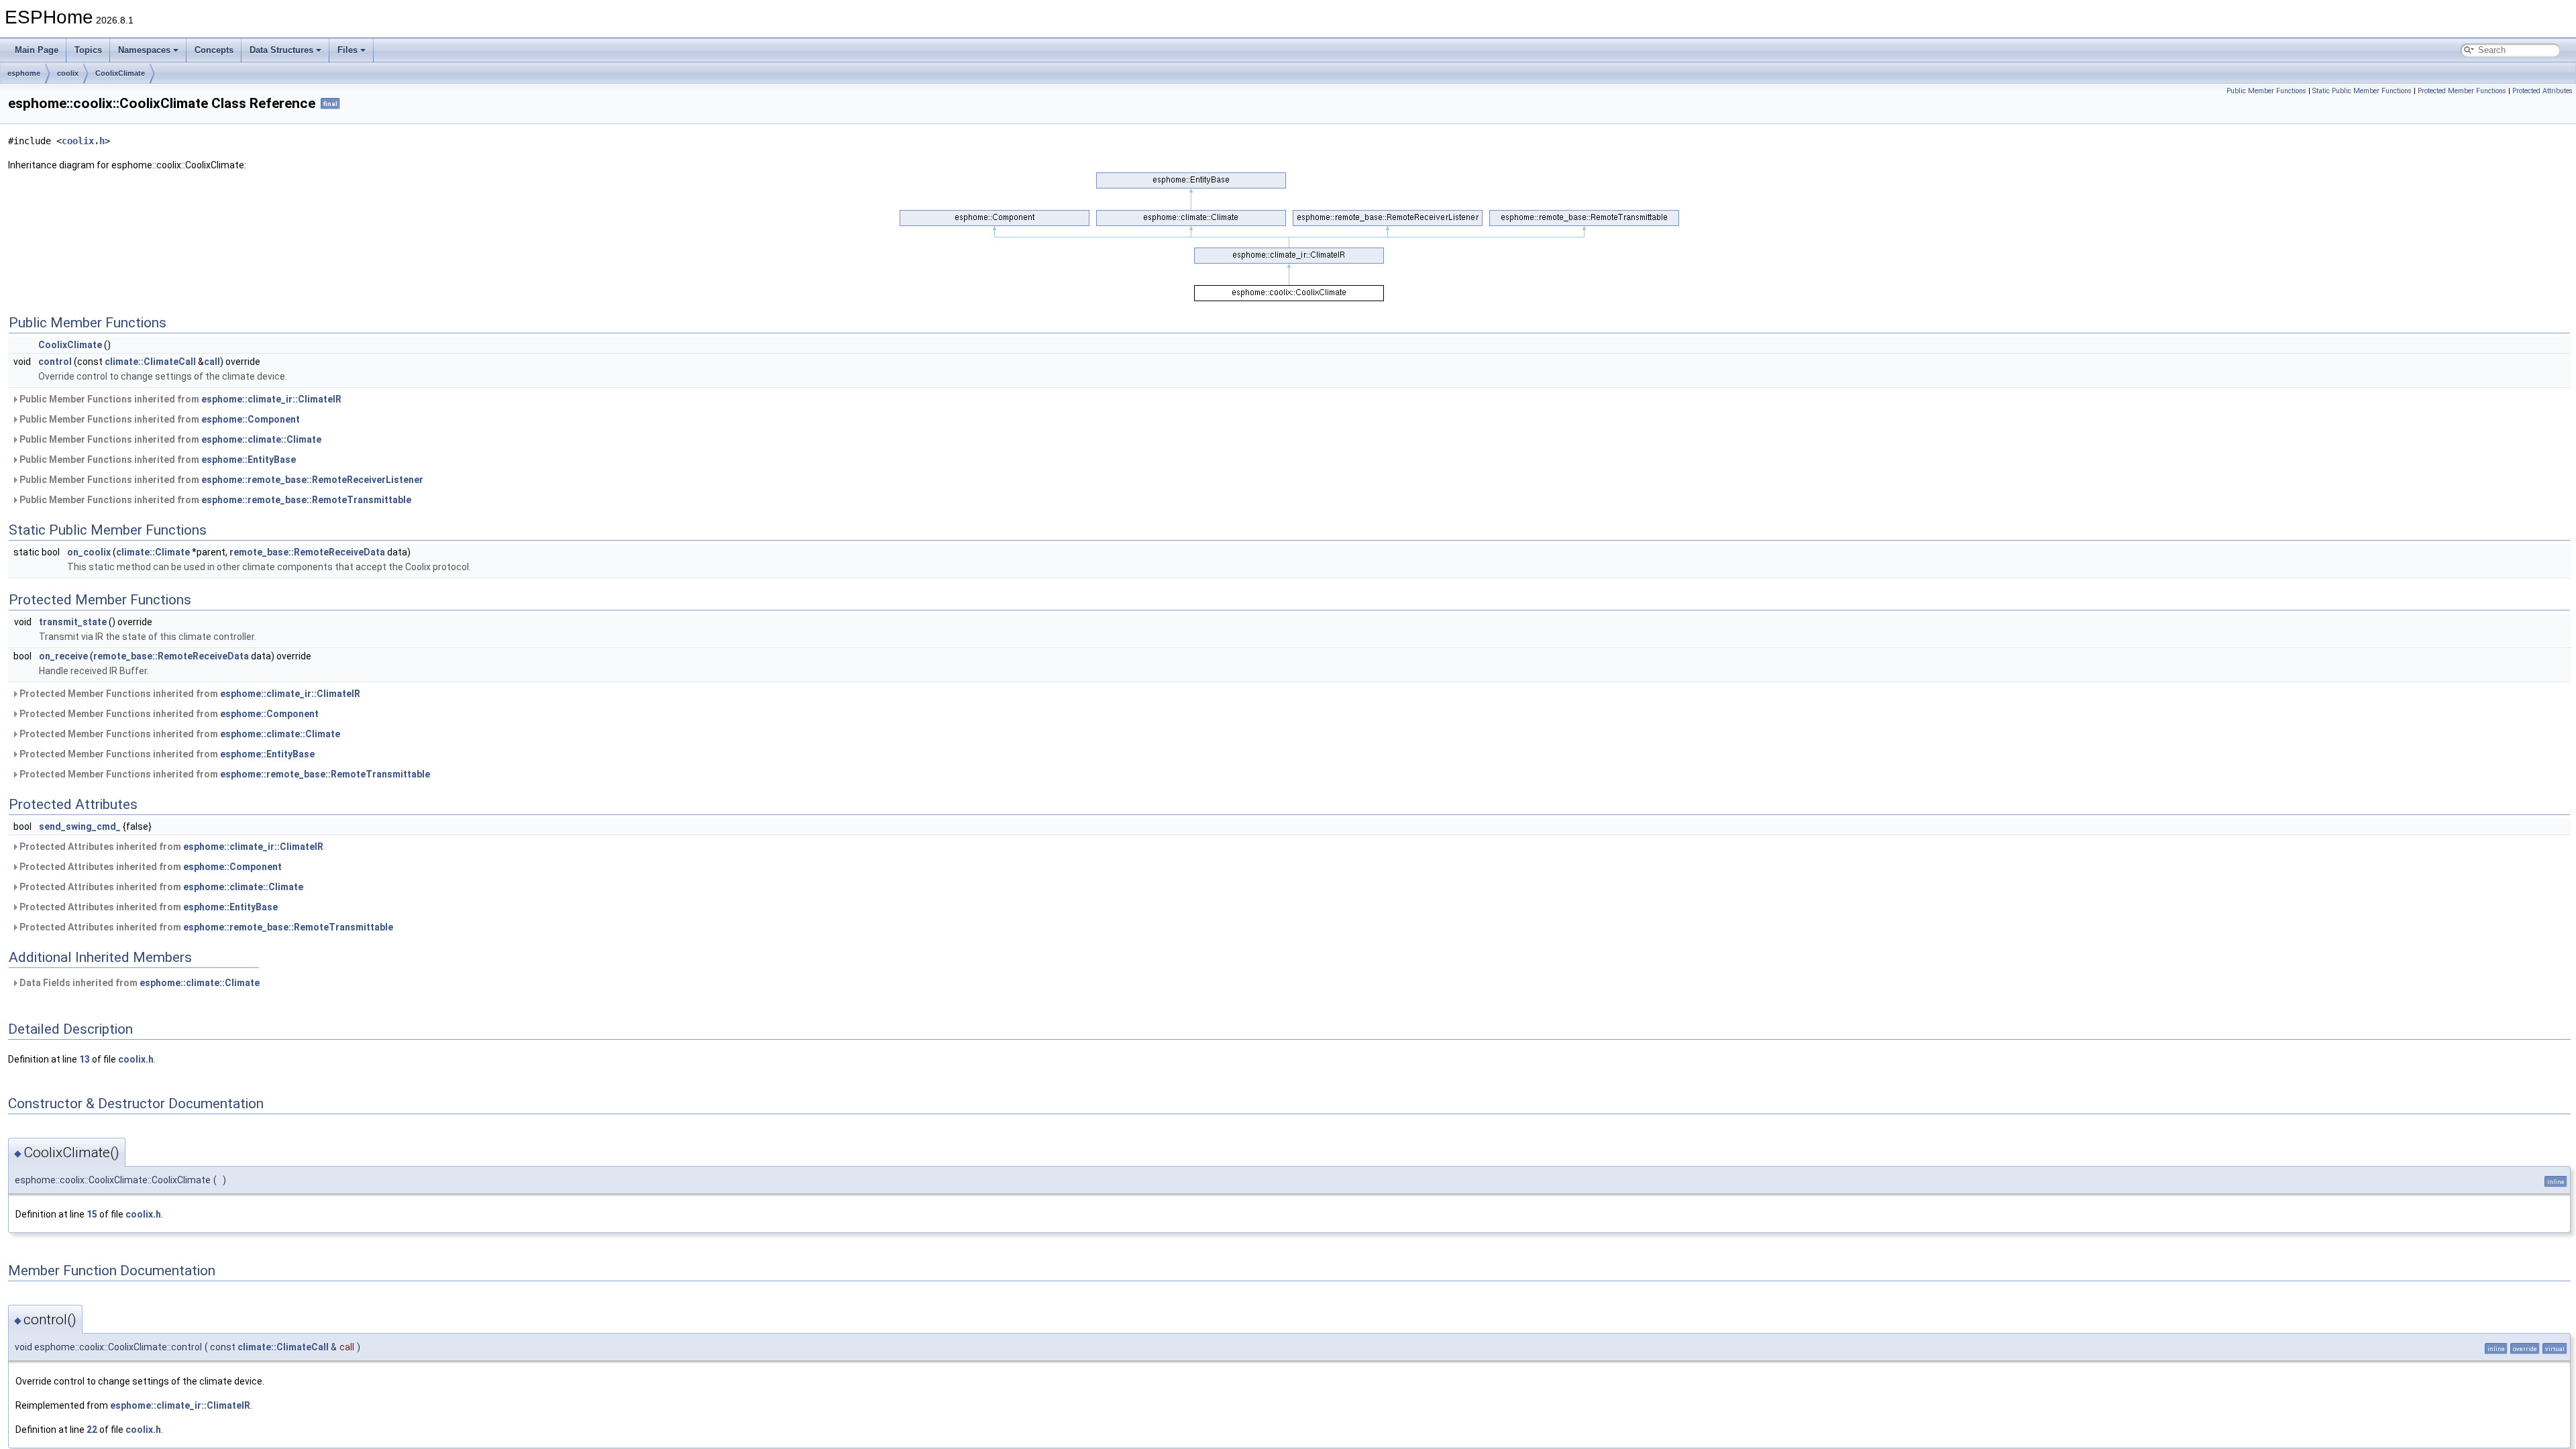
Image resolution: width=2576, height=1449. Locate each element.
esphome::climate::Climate (261, 439)
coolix (68, 73)
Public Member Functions (2266, 91)
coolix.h (83, 141)
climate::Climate (153, 552)
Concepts (214, 50)
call (212, 362)
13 (85, 1059)
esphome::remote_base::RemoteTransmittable (306, 500)
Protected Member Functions (2462, 91)
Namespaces (144, 50)
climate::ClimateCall (150, 362)
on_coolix (89, 552)
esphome (24, 73)
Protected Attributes (2542, 91)
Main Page (37, 50)
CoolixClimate (120, 73)
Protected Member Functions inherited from (189, 694)
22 (92, 1430)
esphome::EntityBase (249, 460)
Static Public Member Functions (2362, 91)
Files (347, 50)
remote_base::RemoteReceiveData (307, 552)
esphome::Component (251, 419)
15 (92, 1214)
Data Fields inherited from (139, 983)
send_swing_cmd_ (80, 826)
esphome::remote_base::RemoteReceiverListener (312, 480)
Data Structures (281, 50)
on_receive (63, 656)
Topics (88, 50)
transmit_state (73, 622)
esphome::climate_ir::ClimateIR (271, 399)
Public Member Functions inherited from (179, 399)
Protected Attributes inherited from (170, 847)
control (55, 362)
